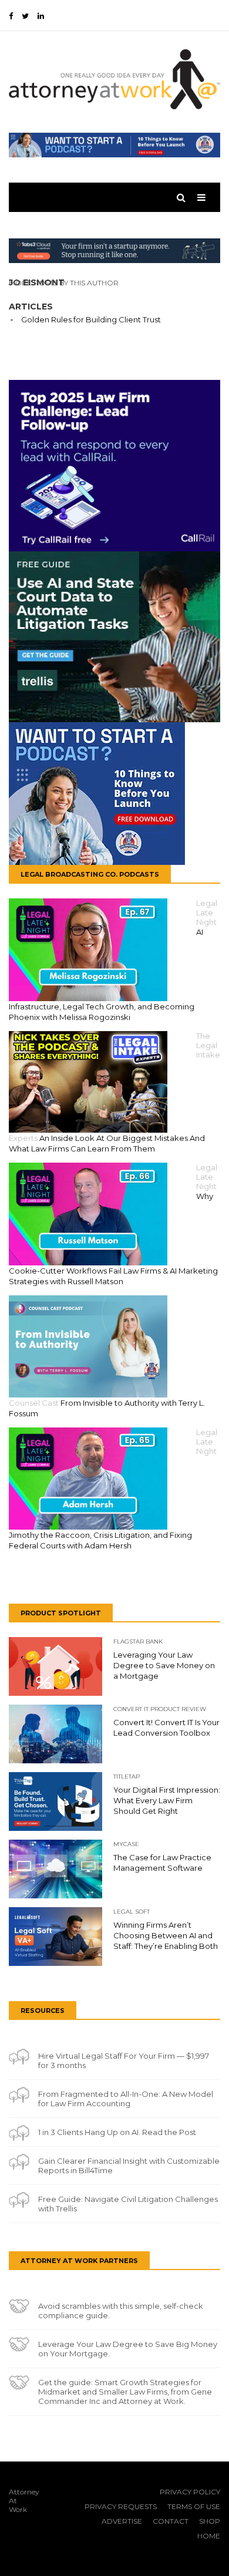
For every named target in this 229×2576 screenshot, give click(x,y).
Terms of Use (194, 2506)
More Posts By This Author (64, 283)
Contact (171, 2521)
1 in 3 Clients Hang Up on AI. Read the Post (117, 2132)
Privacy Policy (190, 2492)
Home (209, 2536)
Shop (210, 2521)
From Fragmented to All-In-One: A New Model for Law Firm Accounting (126, 2099)
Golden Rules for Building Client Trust (91, 319)
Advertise (122, 2521)
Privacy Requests (121, 2506)
